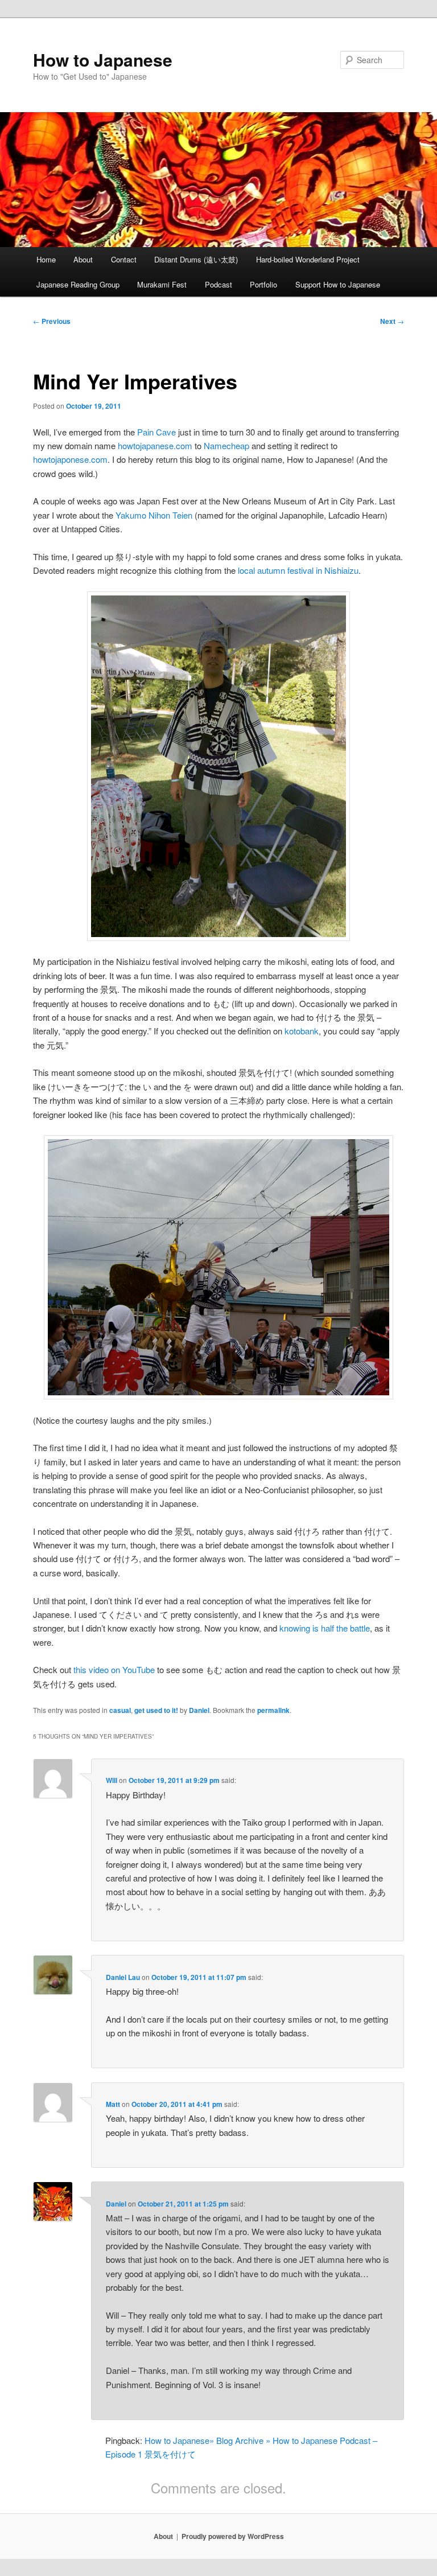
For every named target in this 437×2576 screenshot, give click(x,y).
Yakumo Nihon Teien (154, 515)
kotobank (302, 1031)
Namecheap (226, 445)
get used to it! (156, 1710)
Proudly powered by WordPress (233, 2536)
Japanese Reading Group (78, 284)
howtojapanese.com (155, 445)
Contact (124, 259)
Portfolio (263, 284)
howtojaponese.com (70, 459)
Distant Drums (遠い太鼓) (196, 259)
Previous (52, 321)
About (83, 259)
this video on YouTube (114, 1669)
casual (120, 1710)
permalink (273, 1710)
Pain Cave (156, 432)
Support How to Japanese (338, 284)
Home (46, 259)
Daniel (199, 1710)
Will (112, 1780)
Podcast (218, 284)
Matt (113, 2104)
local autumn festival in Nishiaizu (298, 570)
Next (392, 321)
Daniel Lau (123, 1977)
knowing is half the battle (325, 1628)
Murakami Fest (162, 284)
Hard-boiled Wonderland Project (308, 259)
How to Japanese (103, 59)
